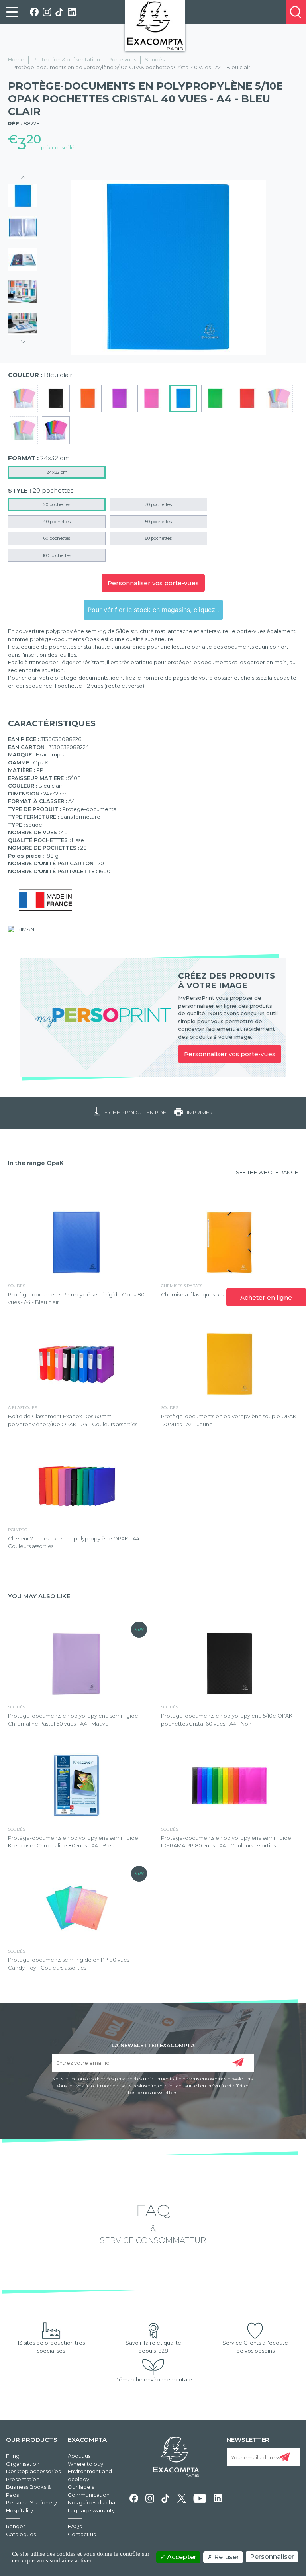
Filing (13, 2456)
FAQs (75, 2526)
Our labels (81, 2487)
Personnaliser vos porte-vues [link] (230, 1054)
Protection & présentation (66, 59)
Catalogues (21, 2534)
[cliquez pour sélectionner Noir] (56, 399)
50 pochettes (158, 522)
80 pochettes (158, 538)
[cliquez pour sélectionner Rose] (151, 399)
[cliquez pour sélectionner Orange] (88, 399)
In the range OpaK (36, 1163)
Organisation (23, 2464)
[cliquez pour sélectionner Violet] (120, 399)
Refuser (226, 2557)
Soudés (155, 59)
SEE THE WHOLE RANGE (267, 1172)
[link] (12, 12)
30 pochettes (158, 504)
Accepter (181, 2557)
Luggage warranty (91, 2510)
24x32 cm (57, 472)
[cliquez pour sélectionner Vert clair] (215, 399)
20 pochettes (57, 504)
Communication (89, 2495)
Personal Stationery (31, 2502)
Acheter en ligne (266, 1297)
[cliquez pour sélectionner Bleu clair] (183, 399)
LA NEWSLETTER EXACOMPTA (153, 2045)
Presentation (23, 2479)
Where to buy (85, 2464)
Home (16, 59)
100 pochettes (57, 555)
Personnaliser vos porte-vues (153, 583)
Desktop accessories (33, 2471)
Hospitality (20, 2510)
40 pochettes (57, 522)
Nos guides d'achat (92, 2502)
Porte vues (122, 59)
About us (79, 2456)
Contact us (82, 2534)
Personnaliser (272, 2557)
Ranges (16, 2526)
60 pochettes (57, 538)
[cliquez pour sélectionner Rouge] (247, 399)
